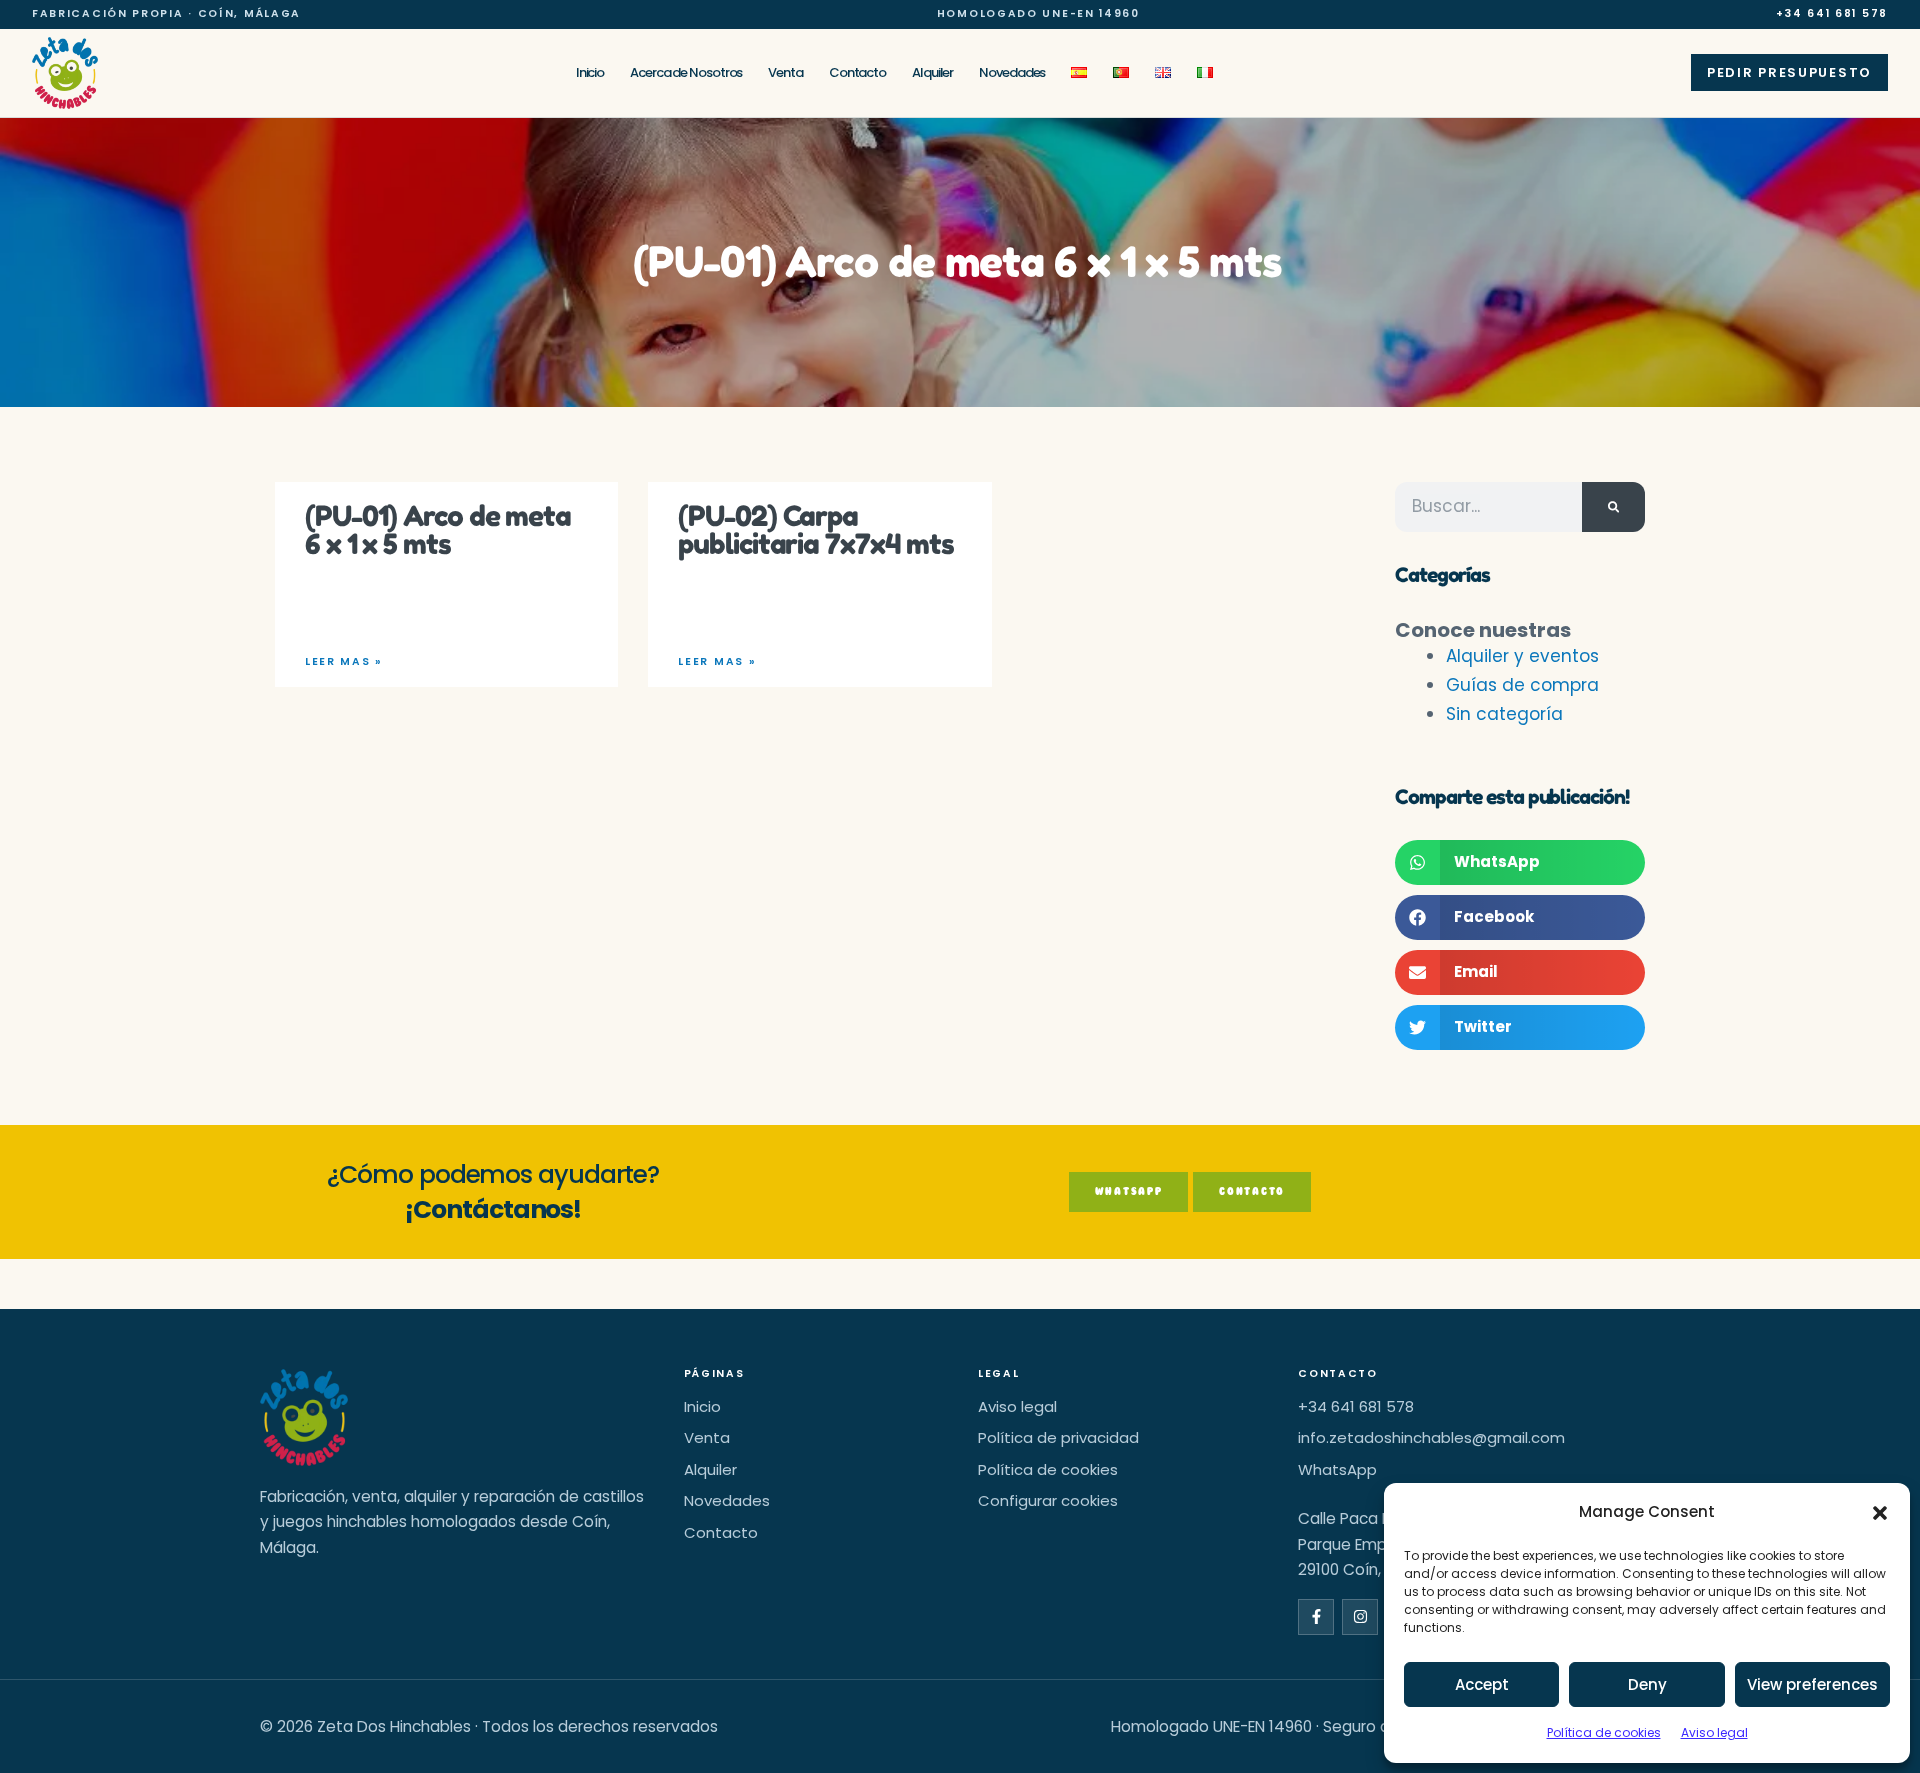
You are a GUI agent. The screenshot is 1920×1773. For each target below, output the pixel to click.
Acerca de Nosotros (686, 72)
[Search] (1613, 507)
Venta (785, 72)
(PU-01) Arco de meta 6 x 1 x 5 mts (438, 530)
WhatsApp (1337, 1469)
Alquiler (932, 72)
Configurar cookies (1048, 1500)
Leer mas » (343, 662)
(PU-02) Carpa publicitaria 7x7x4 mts (816, 530)
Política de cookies (1604, 1732)
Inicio (590, 72)
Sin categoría (1504, 714)
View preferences (1812, 1684)
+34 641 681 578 (1832, 13)
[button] (1880, 1513)
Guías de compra (1522, 685)
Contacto (857, 72)
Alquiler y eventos (1522, 656)
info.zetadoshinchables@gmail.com (1431, 1437)
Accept (1482, 1684)
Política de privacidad (1058, 1437)
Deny (1647, 1684)
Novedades (1012, 72)
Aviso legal (1714, 1732)
